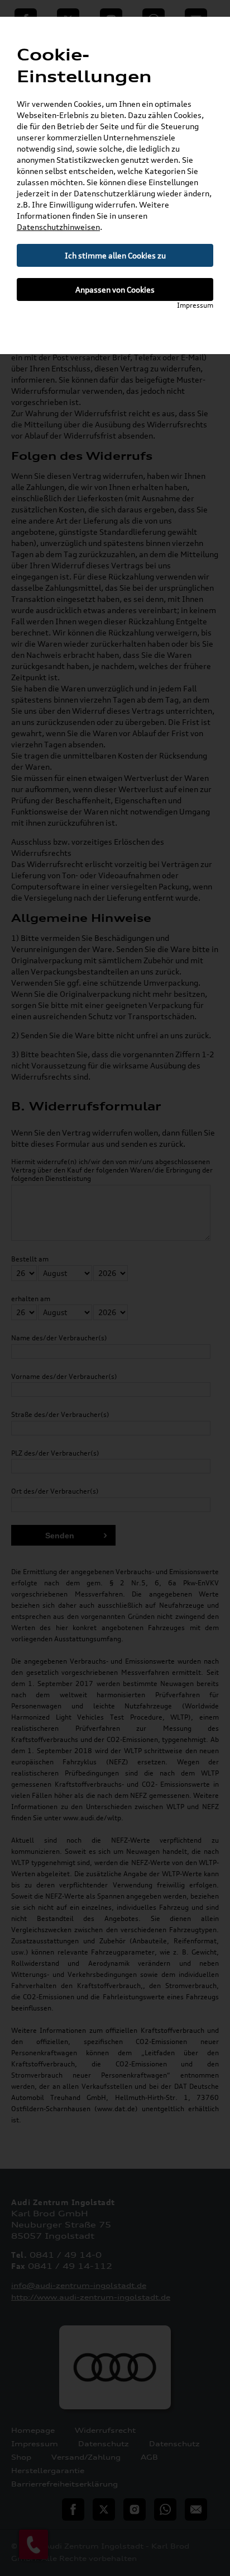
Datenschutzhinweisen (58, 227)
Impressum (195, 305)
